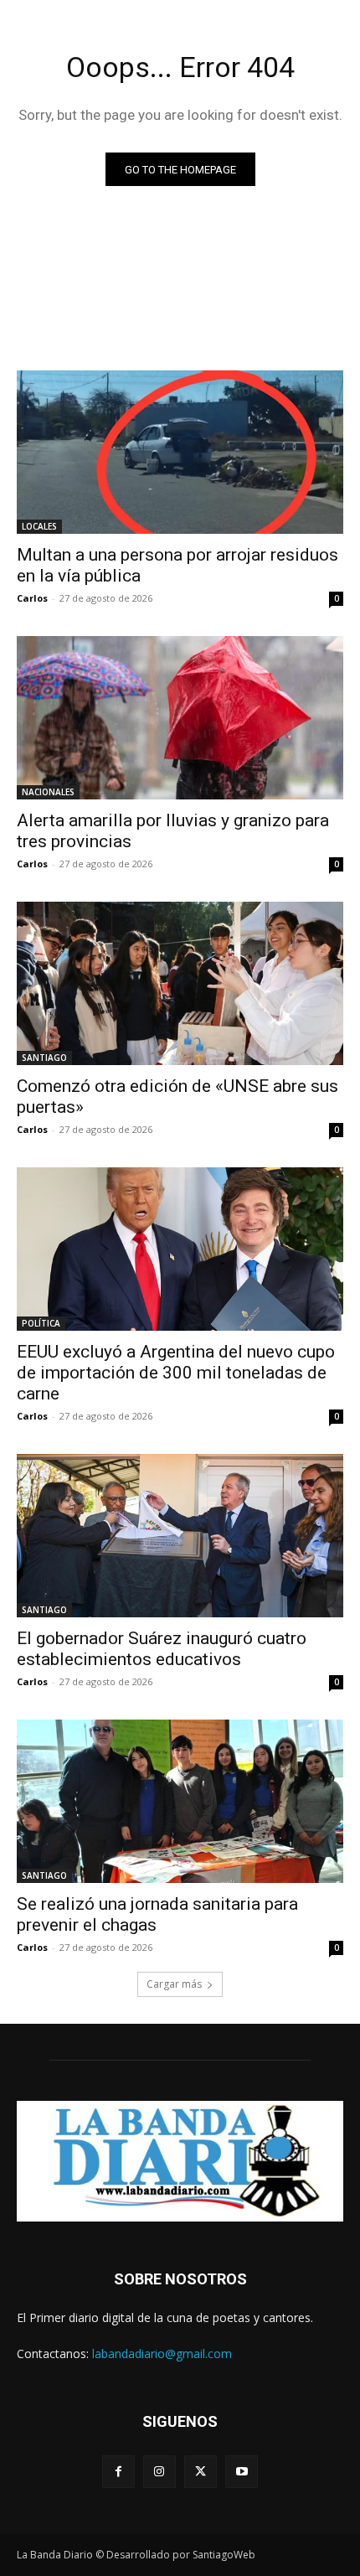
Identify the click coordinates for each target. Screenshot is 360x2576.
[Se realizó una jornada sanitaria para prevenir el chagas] (180, 1801)
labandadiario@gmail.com (162, 2354)
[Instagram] (159, 2472)
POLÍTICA (41, 1323)
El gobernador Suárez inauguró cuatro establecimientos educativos (162, 1649)
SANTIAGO (44, 1058)
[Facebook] (118, 2472)
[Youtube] (242, 2472)
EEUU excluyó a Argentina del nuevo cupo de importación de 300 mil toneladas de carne (176, 1373)
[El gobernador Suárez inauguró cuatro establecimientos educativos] (180, 1536)
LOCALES (39, 526)
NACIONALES (48, 792)
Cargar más (174, 1984)
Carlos (32, 598)
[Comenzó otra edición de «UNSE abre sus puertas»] (180, 983)
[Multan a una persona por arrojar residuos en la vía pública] (180, 452)
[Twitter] (201, 2472)
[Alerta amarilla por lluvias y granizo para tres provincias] (180, 718)
